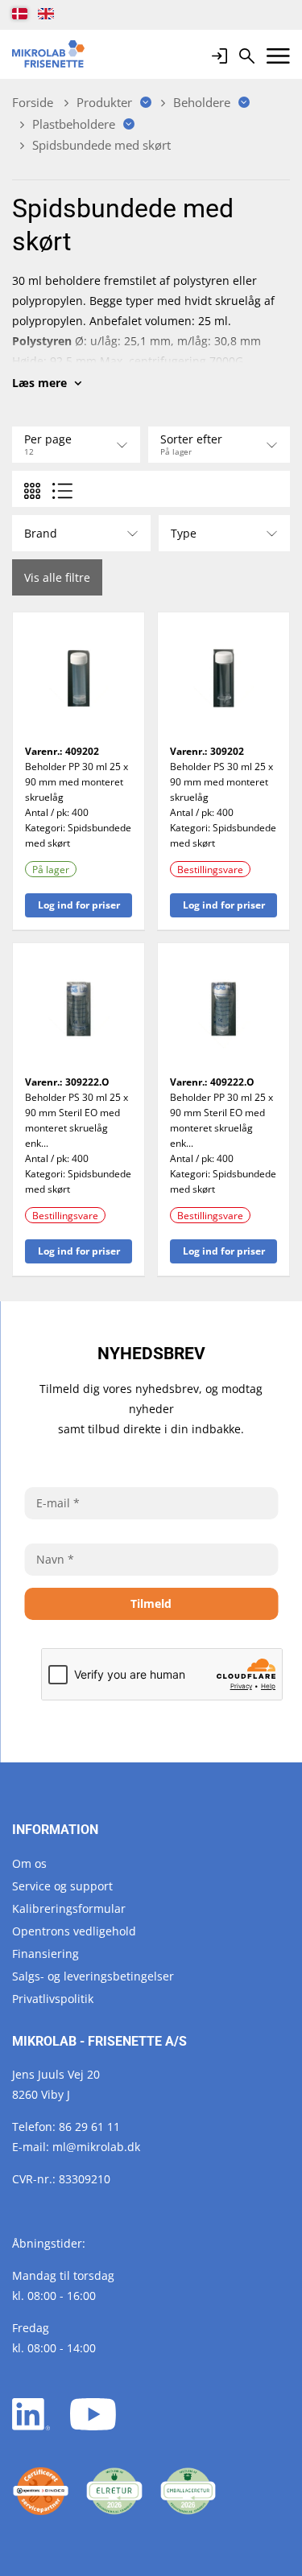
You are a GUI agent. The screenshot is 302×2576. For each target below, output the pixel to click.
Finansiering (46, 1954)
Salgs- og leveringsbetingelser (93, 1976)
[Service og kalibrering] (41, 2491)
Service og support (62, 1886)
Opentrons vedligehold (74, 1931)
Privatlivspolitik (53, 1999)
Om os (29, 1863)
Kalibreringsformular (69, 1908)
